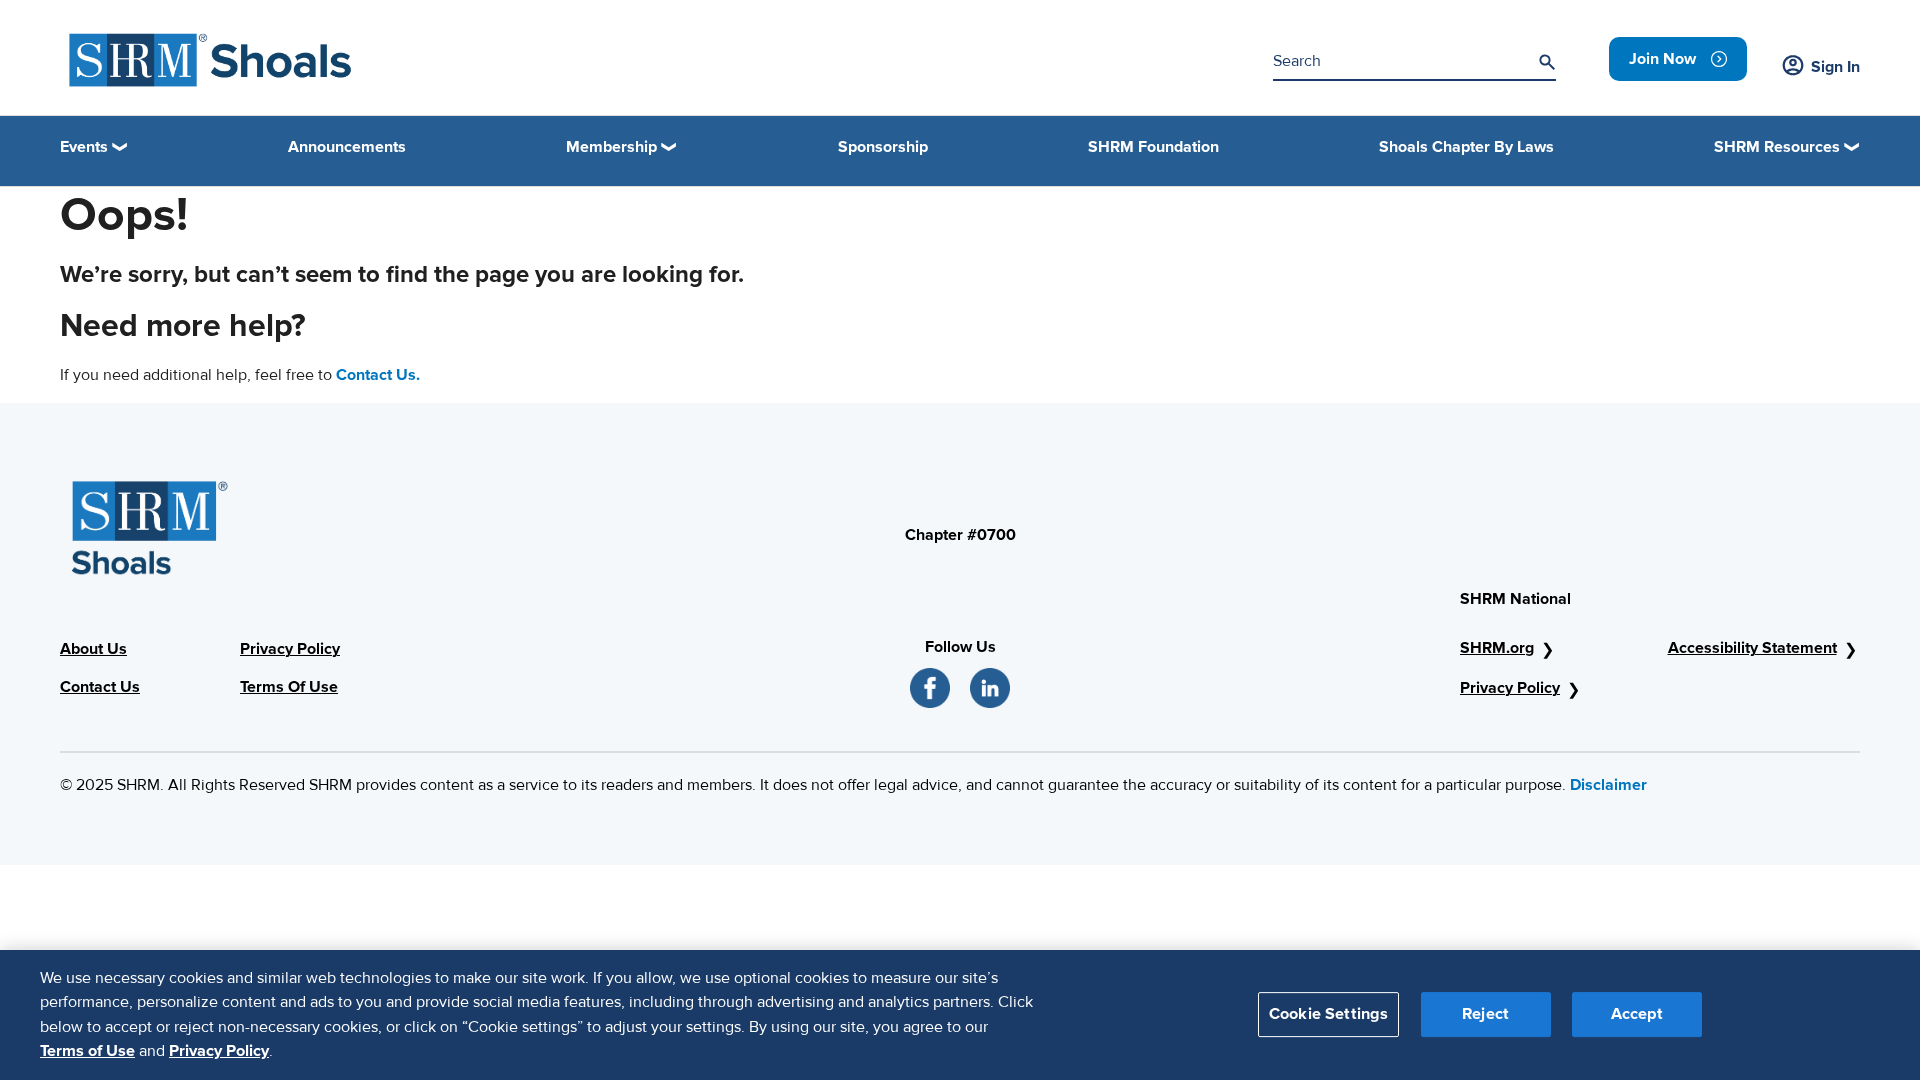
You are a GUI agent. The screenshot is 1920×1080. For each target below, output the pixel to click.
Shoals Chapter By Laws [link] (1466, 147)
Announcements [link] (347, 147)
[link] (1678, 59)
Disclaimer (1608, 785)
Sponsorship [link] (883, 147)
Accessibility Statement (1752, 648)
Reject (1485, 1014)
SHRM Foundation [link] (1153, 147)
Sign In (1835, 67)
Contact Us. (378, 375)
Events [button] (84, 147)
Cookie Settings (1328, 1014)
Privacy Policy (1510, 688)
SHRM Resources (1777, 147)
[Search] (1547, 62)
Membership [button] (611, 147)
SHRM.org (1497, 648)
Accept (1637, 1014)
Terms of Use (87, 1051)
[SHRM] (211, 60)
